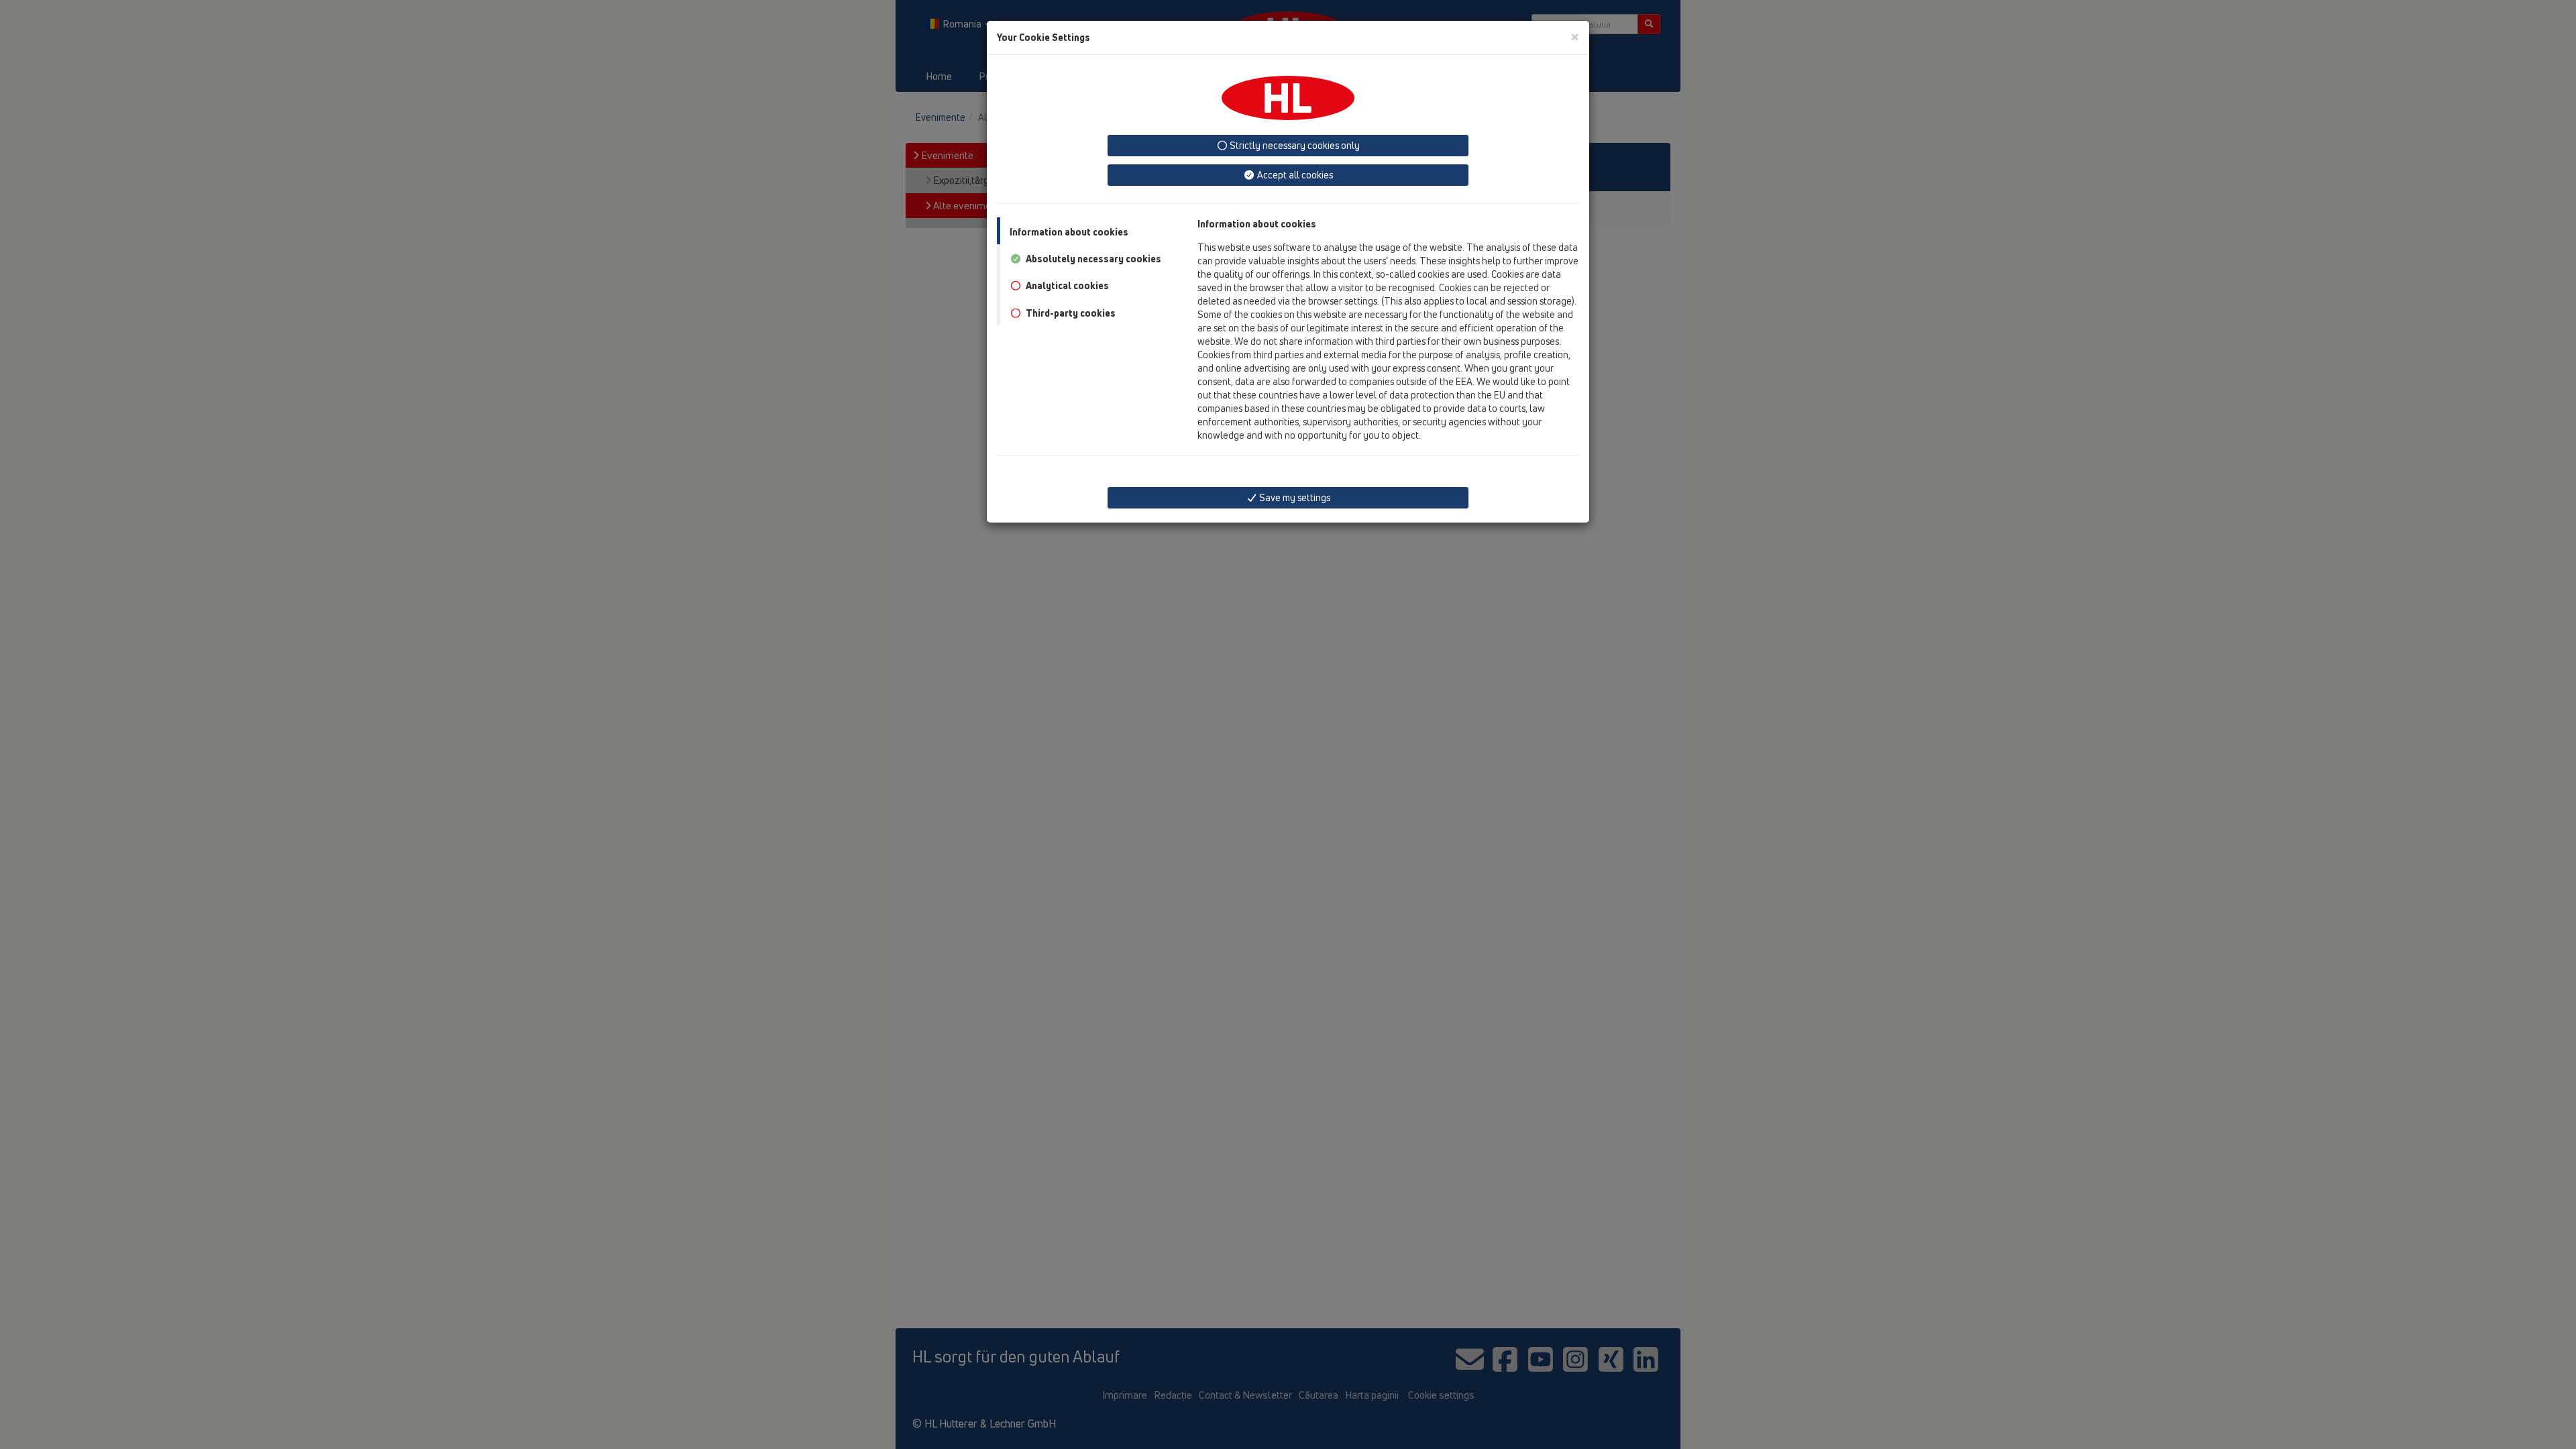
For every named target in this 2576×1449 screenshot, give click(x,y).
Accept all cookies (1294, 175)
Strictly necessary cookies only (1294, 145)
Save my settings (1294, 497)
